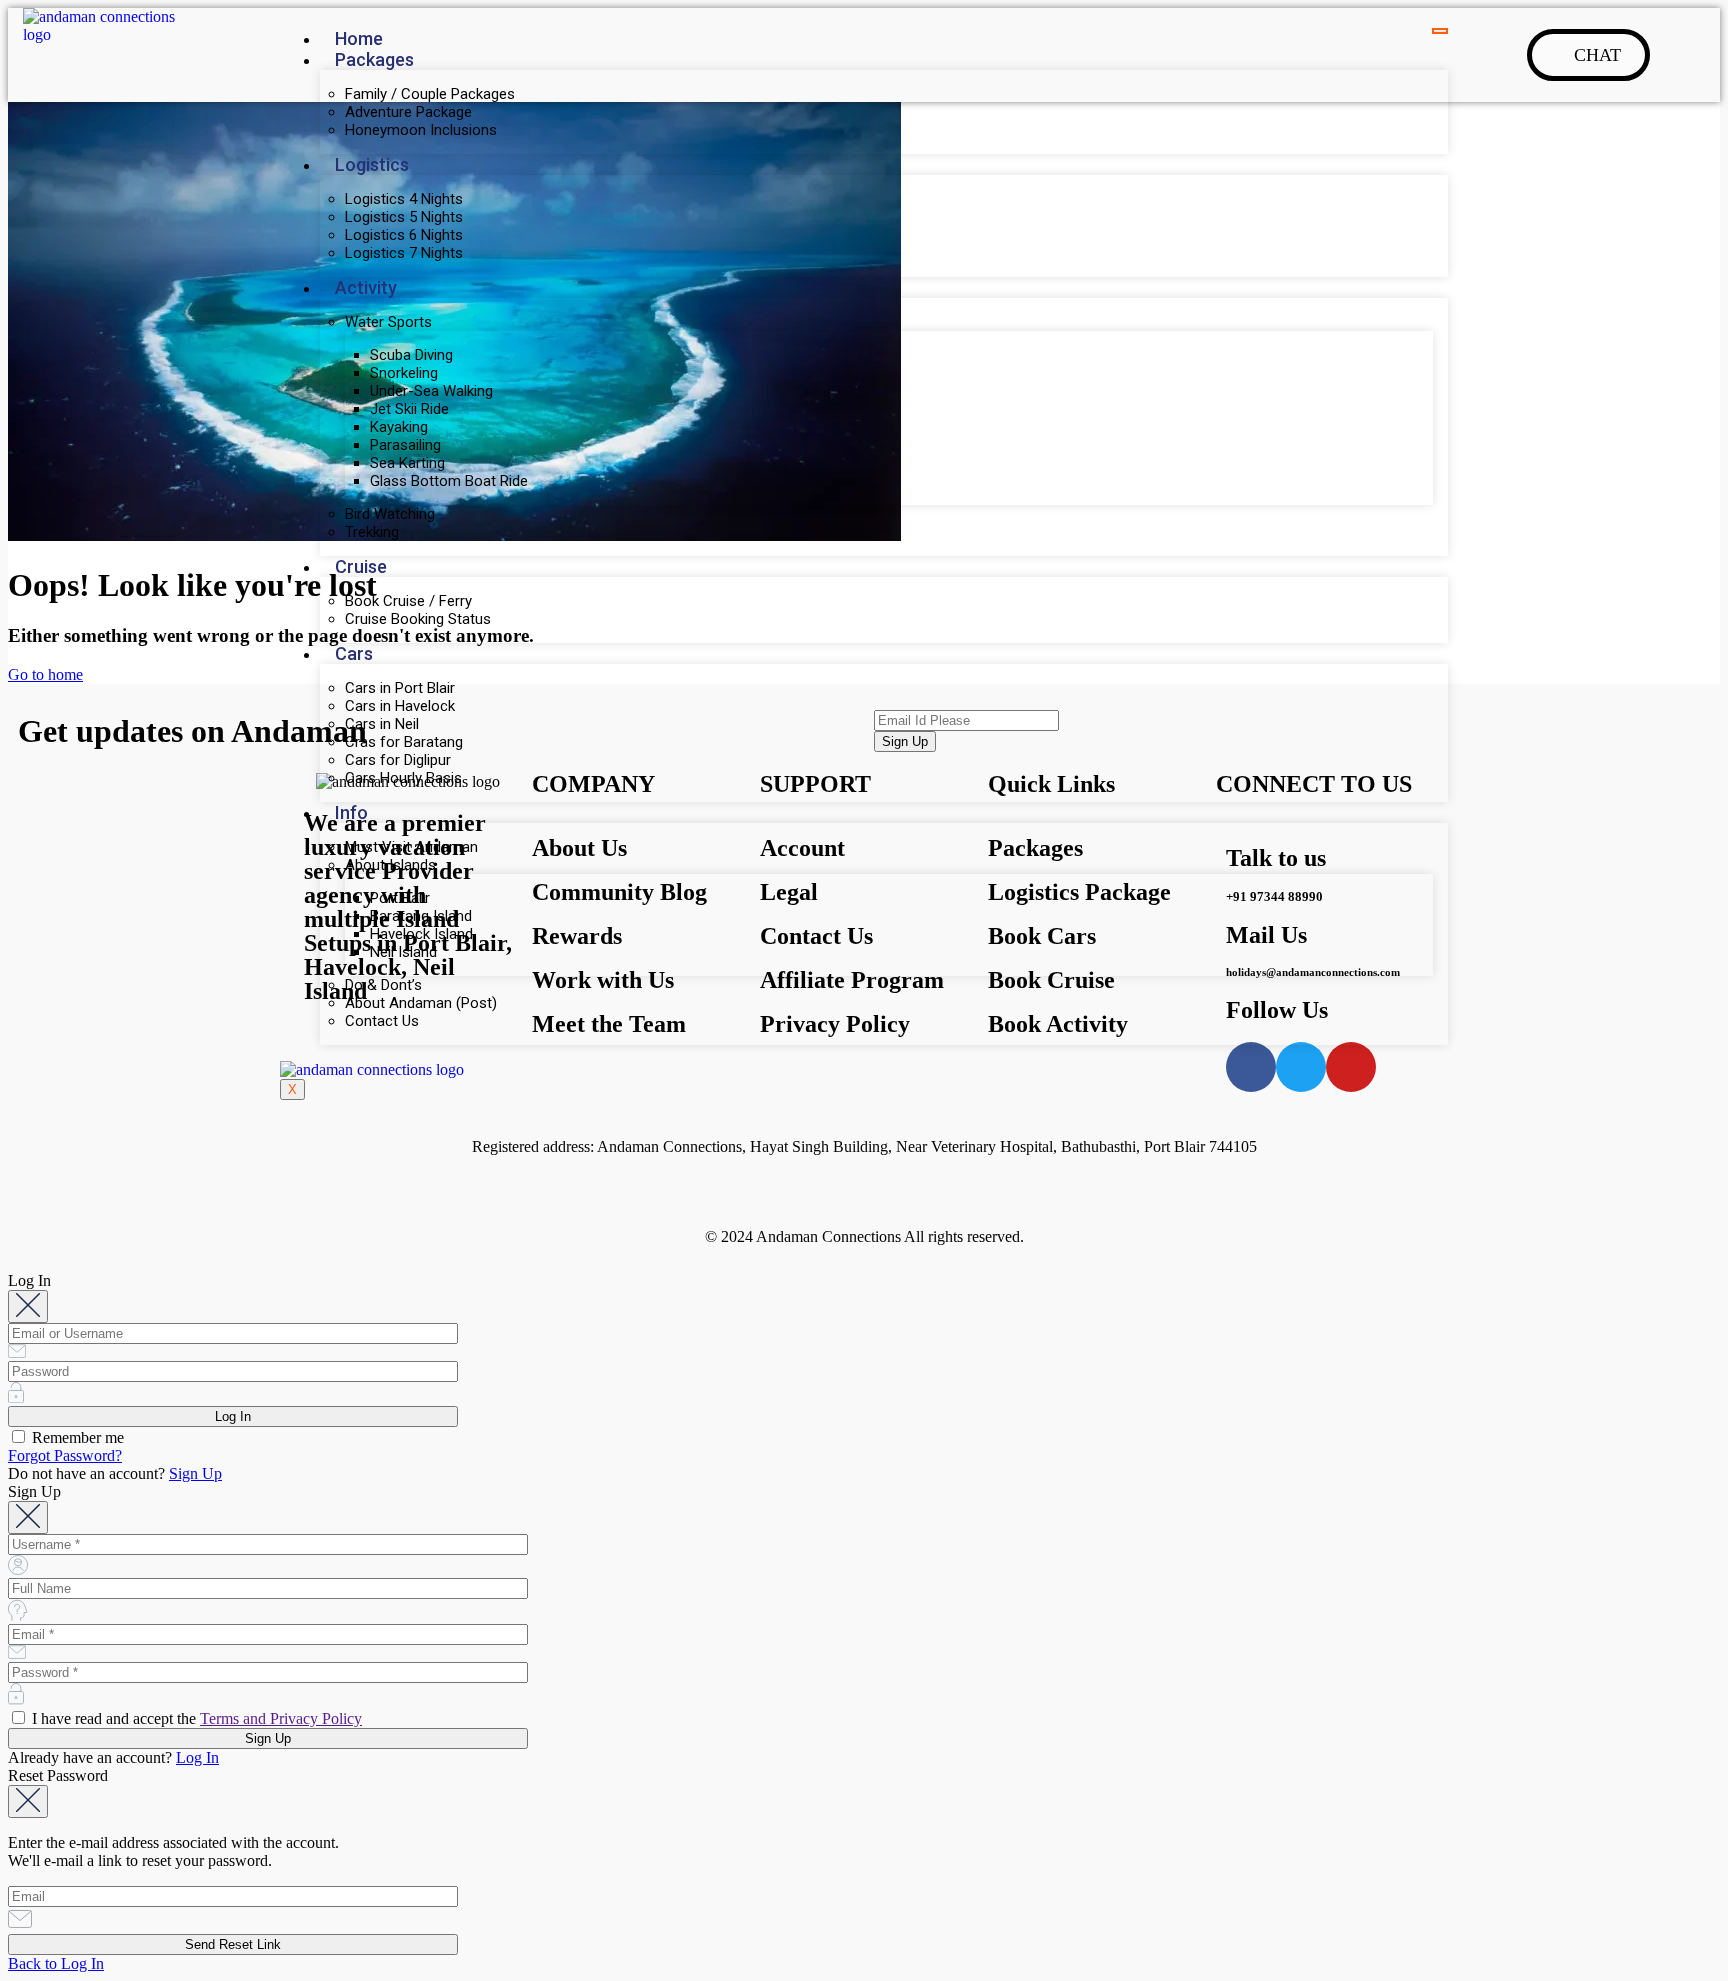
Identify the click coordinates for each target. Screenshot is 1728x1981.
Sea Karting (407, 463)
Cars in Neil (382, 724)
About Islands (390, 865)
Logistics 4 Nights (404, 199)
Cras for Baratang (404, 742)
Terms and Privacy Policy (281, 1718)
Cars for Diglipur (398, 760)
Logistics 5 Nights (404, 217)
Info (351, 812)
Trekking (372, 532)
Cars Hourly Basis (403, 778)
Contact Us (382, 1021)
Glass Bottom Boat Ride (449, 481)
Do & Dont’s (383, 985)
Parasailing (405, 445)
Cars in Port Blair (400, 688)
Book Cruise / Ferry (408, 601)
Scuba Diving (411, 355)
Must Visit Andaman (411, 847)
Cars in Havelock (400, 706)
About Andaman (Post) (421, 1003)
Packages (374, 59)
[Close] (28, 1306)
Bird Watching (390, 514)
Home (359, 38)
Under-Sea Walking (431, 391)
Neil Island (403, 952)
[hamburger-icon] (1440, 31)
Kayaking (399, 427)
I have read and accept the (195, 1718)
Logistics (372, 164)
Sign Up (195, 1473)
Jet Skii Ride (409, 409)
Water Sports (388, 322)
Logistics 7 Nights (404, 253)
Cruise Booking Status (418, 619)
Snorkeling (404, 373)
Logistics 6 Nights (404, 235)
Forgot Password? (65, 1455)
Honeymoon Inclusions (421, 130)
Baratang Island (421, 916)
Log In (197, 1757)
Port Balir (400, 898)
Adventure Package (408, 112)
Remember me (76, 1437)
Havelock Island (421, 934)
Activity (366, 287)
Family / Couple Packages (430, 94)
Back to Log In (56, 1963)
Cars (354, 653)
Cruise (361, 566)
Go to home (45, 674)
